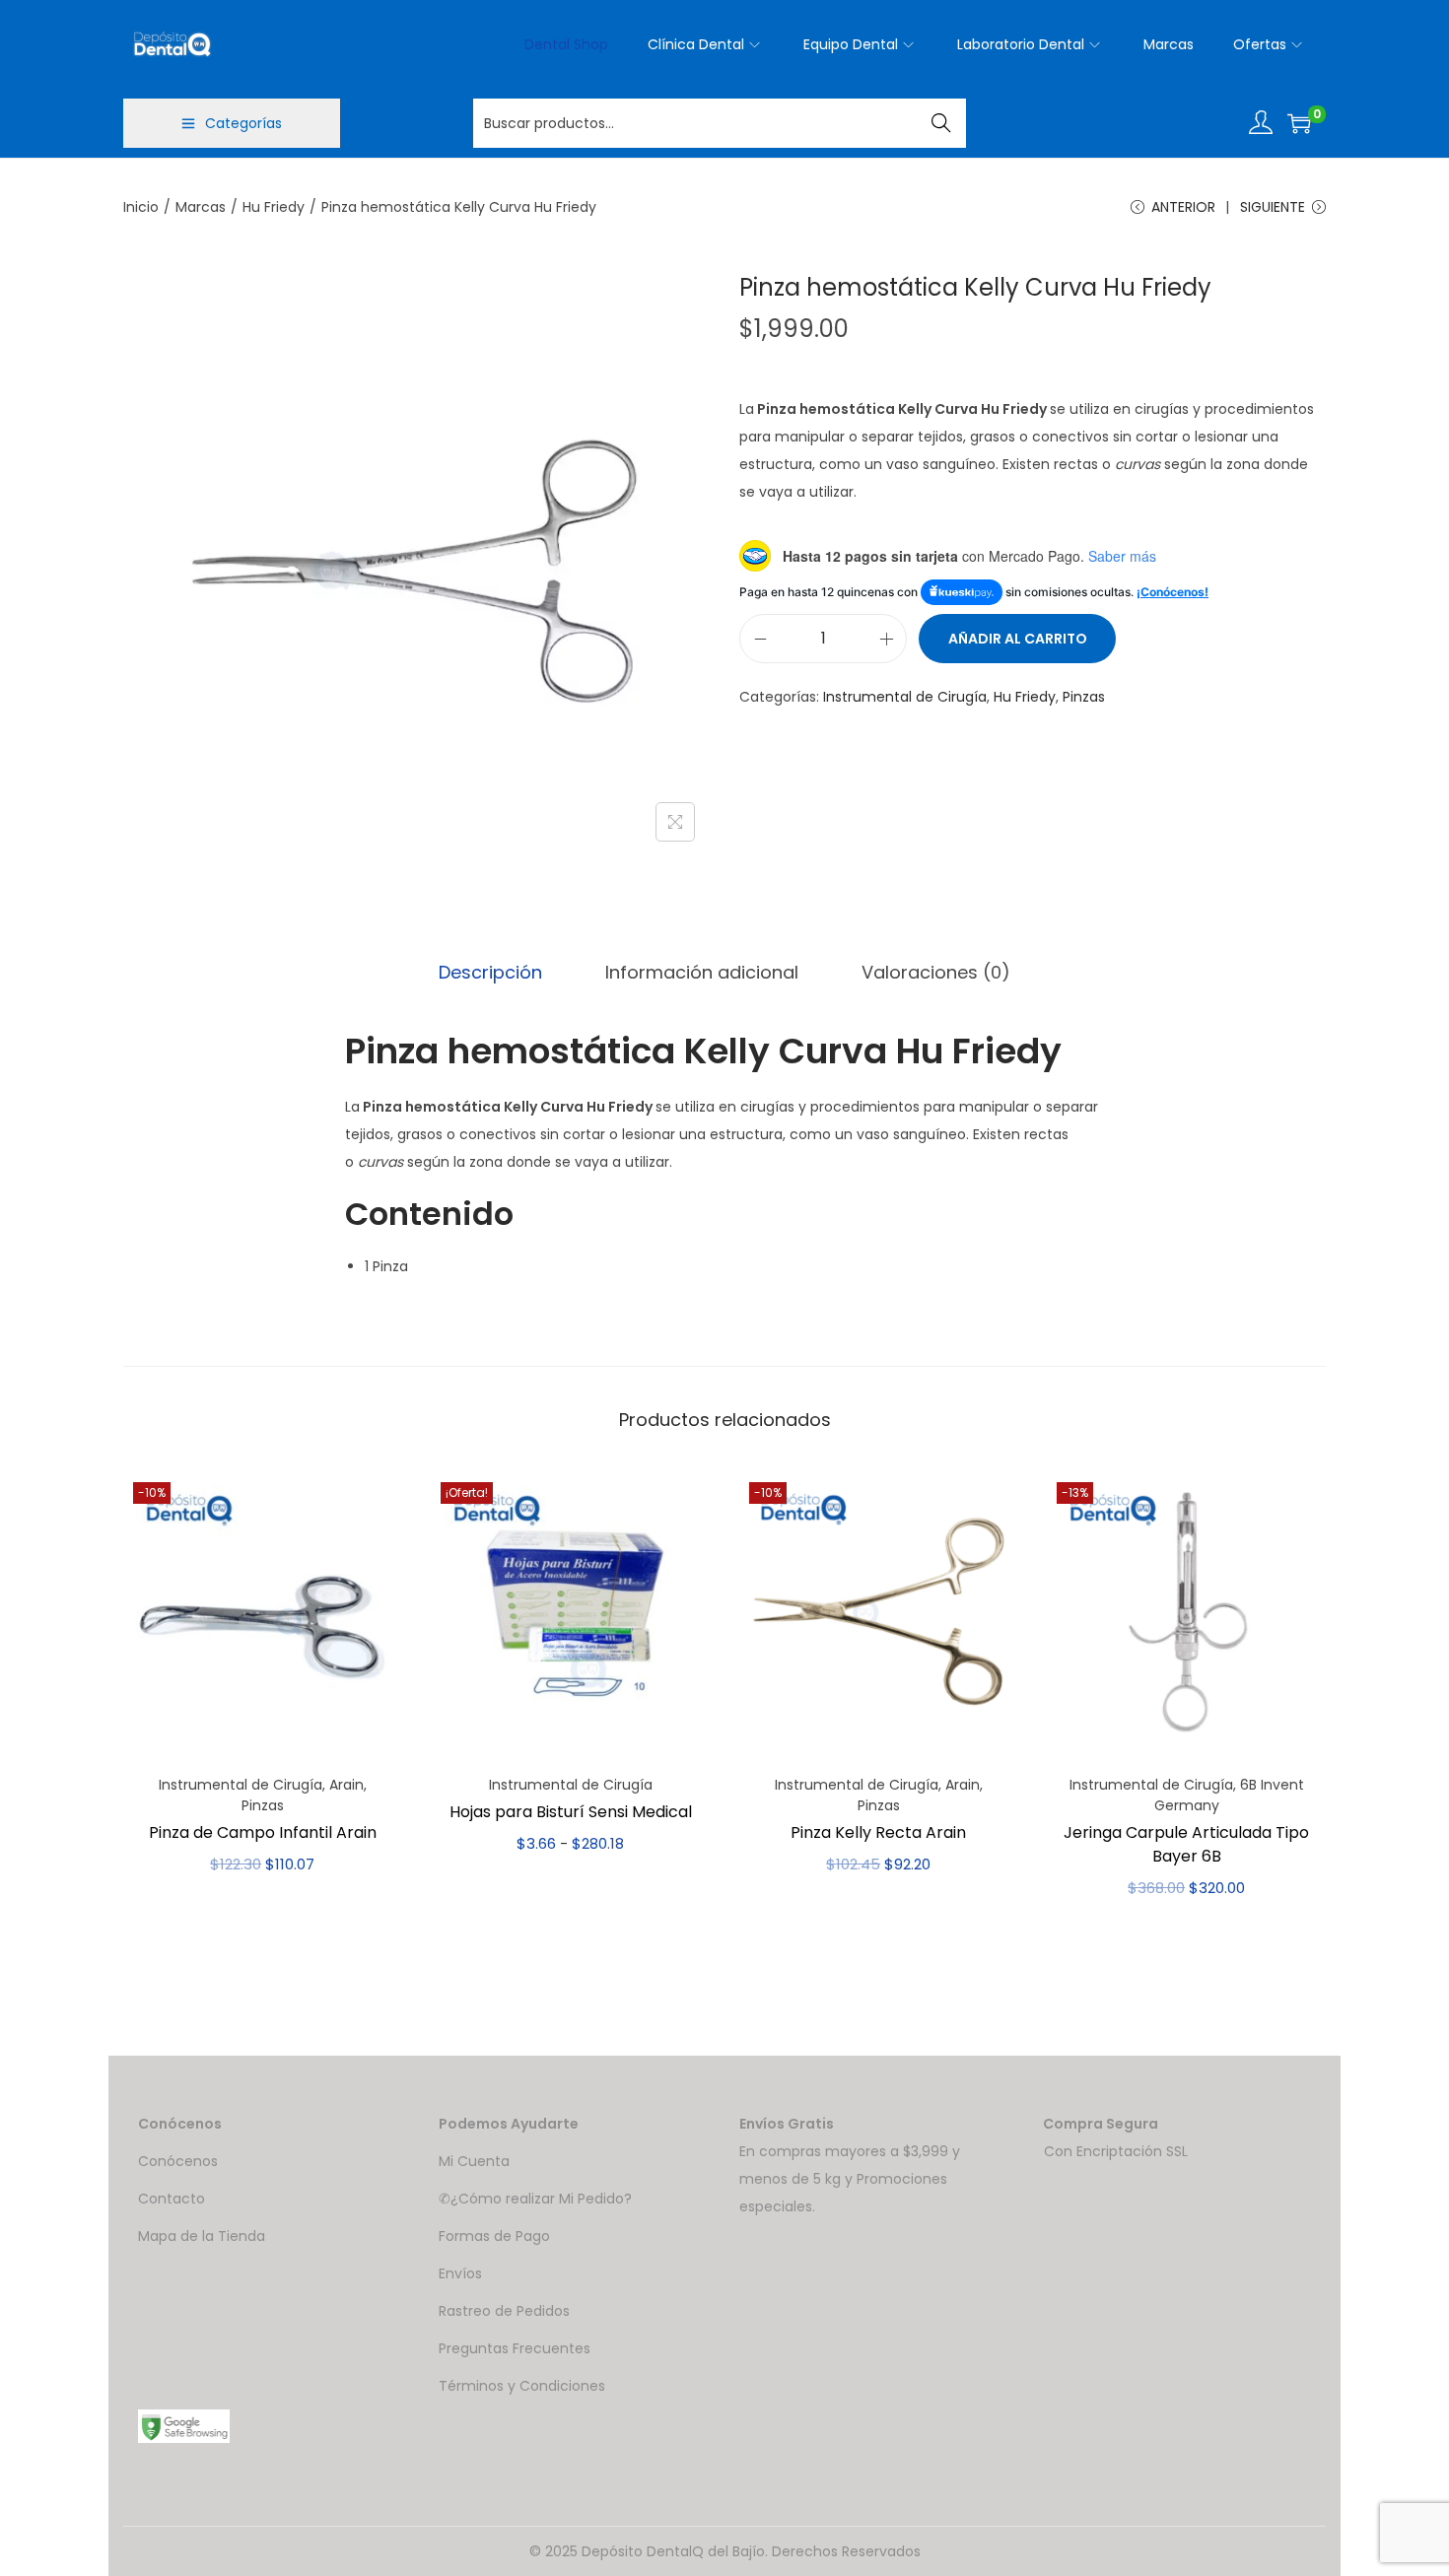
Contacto (172, 2199)
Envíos (460, 2273)
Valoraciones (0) (936, 972)
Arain (346, 1785)
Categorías (243, 123)
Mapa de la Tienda (202, 2236)
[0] (1299, 123)
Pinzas (1084, 697)
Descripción (490, 972)
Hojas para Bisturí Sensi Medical (571, 1812)
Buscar (942, 123)
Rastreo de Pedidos (504, 2311)
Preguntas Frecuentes (515, 2348)
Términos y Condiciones (522, 2386)
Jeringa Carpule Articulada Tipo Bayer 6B (1186, 1844)
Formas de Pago (494, 2236)
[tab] (490, 973)
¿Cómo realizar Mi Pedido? (541, 2199)
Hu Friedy (274, 207)
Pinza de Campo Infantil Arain (263, 1832)
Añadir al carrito (1018, 639)
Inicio (141, 207)
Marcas (201, 207)
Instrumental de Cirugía (905, 697)
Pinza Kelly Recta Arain (878, 1832)
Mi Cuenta (474, 2161)
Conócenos (178, 2161)
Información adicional (702, 972)
